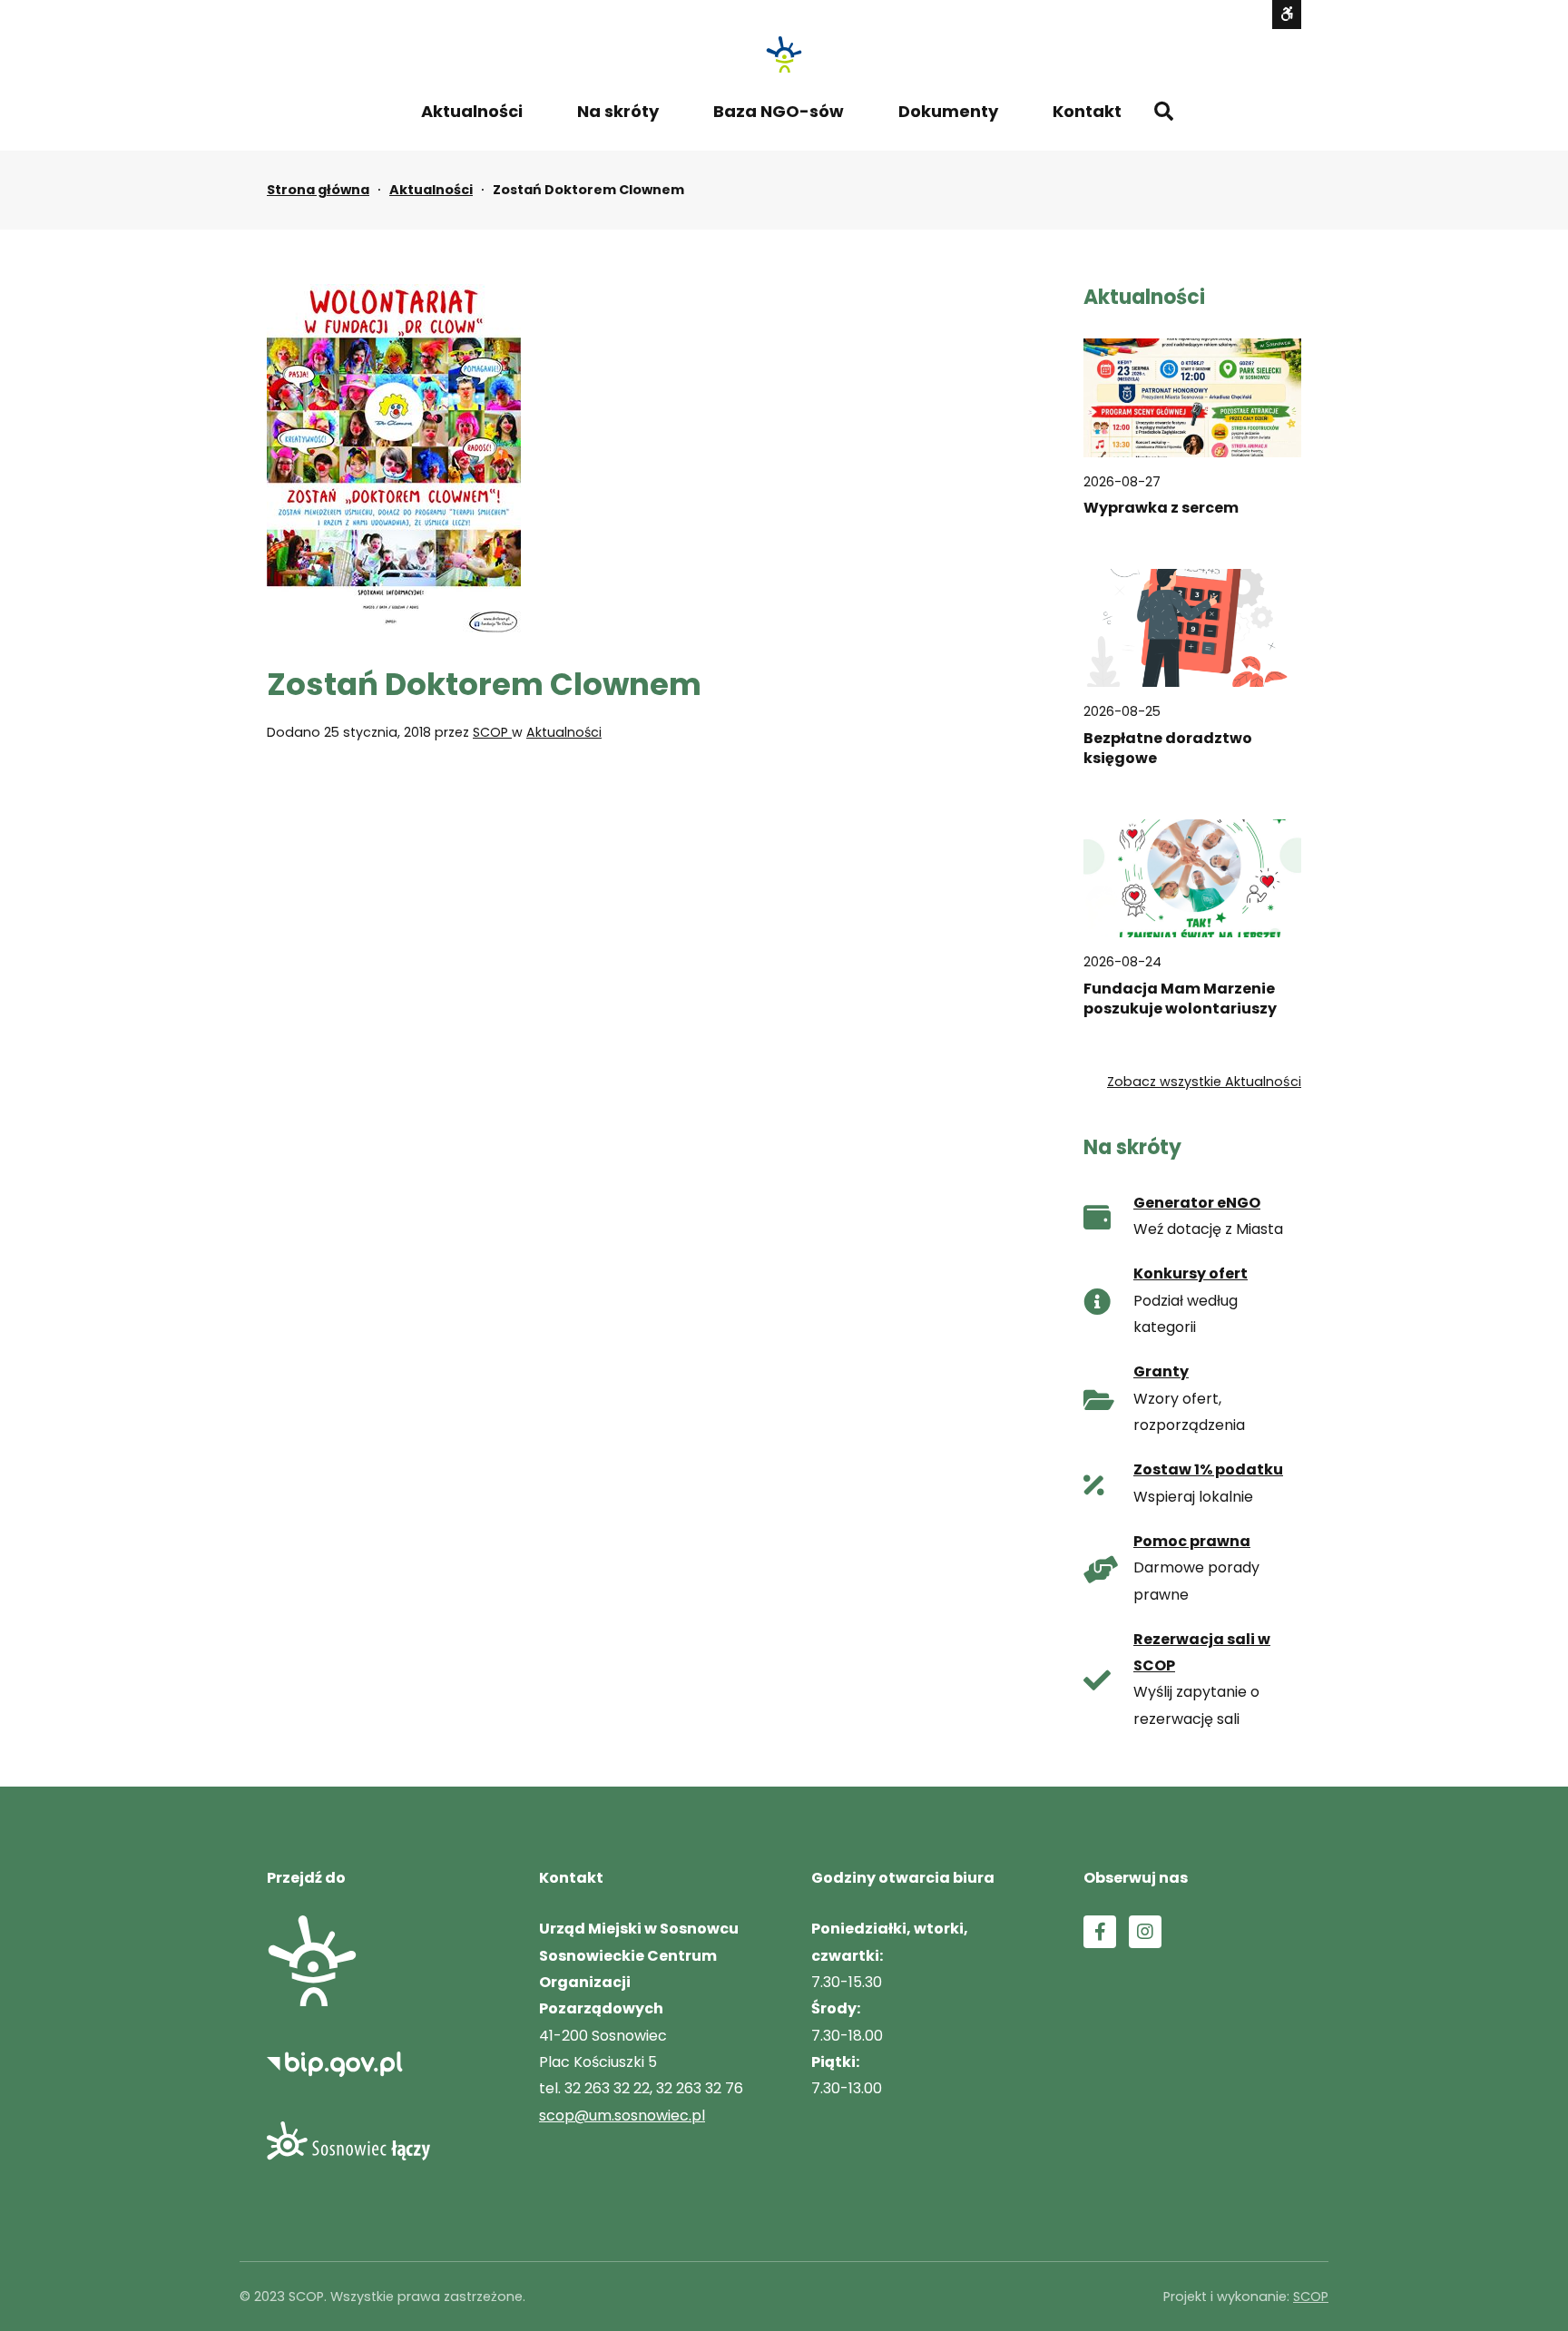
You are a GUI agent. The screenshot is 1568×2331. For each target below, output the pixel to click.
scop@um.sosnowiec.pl (622, 2116)
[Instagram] (1145, 1932)
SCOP (492, 732)
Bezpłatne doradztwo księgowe (1168, 749)
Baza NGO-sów (779, 111)
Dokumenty (948, 111)
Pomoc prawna (1192, 1541)
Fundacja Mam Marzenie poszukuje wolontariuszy (1180, 999)
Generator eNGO (1197, 1203)
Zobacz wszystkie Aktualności (1204, 1082)
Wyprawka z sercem (1161, 508)
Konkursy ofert (1191, 1273)
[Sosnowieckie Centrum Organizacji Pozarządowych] (784, 54)
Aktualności (472, 111)
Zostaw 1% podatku (1208, 1469)
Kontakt (1087, 111)
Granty (1161, 1371)
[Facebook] (1100, 1932)
